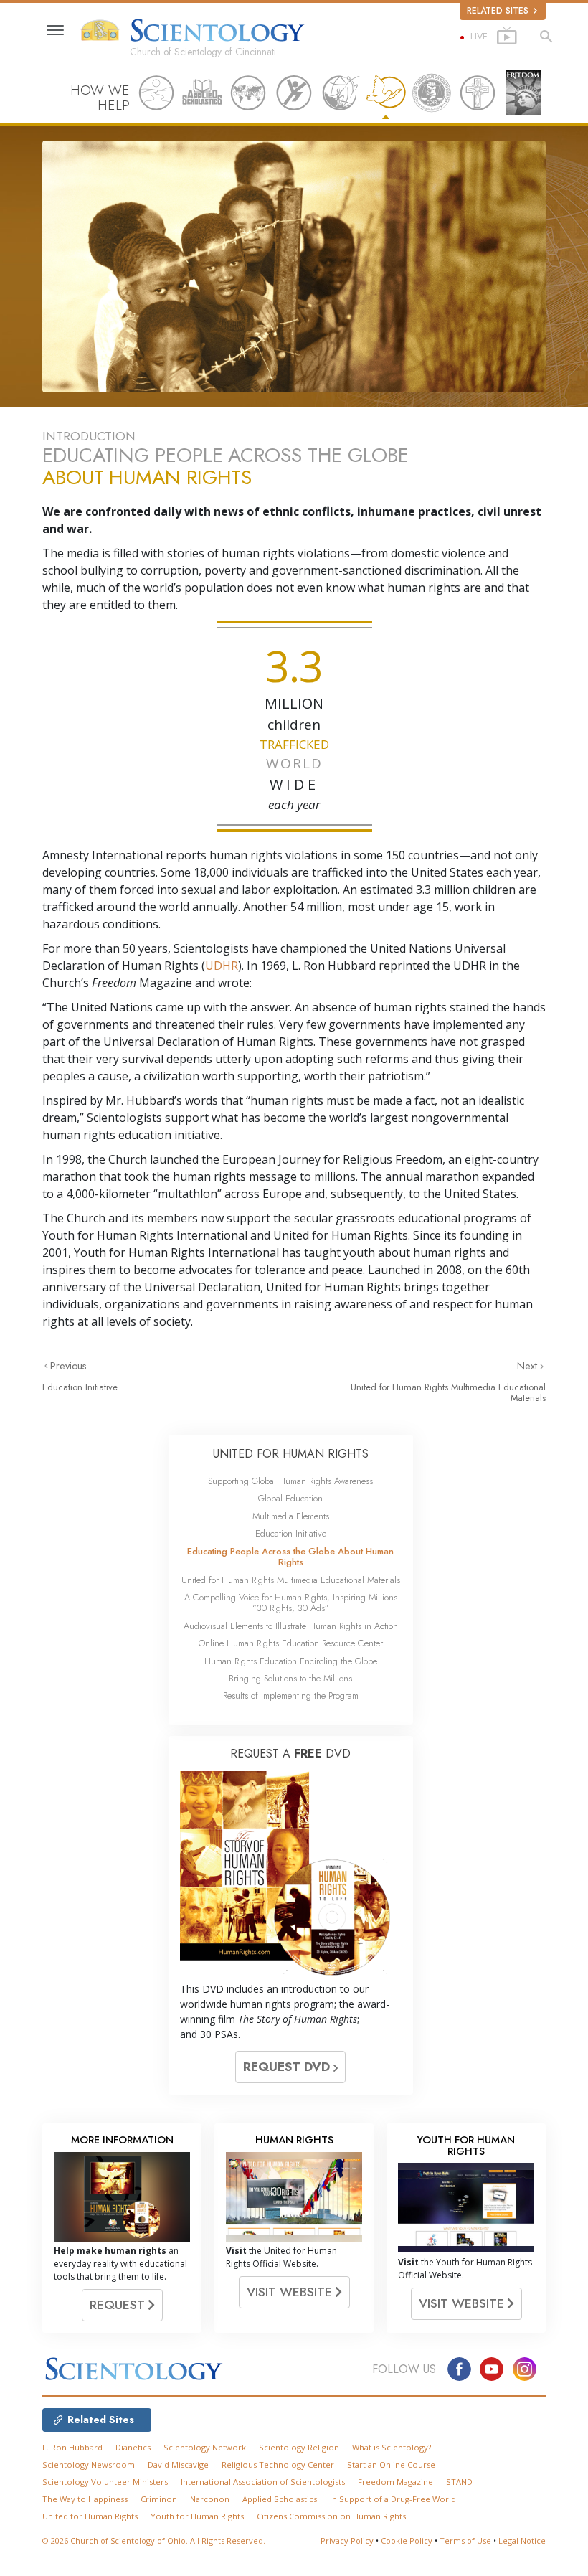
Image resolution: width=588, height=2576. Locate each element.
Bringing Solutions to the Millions (290, 1678)
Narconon (210, 2499)
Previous (68, 1366)
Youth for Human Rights (197, 2516)
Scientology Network (205, 2447)
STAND (459, 2482)
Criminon (159, 2499)
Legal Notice (522, 2540)
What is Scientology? (392, 2447)
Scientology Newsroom (89, 2464)
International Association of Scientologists (263, 2482)
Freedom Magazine (395, 2482)
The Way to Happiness (85, 2499)
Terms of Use (465, 2540)
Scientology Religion (299, 2447)
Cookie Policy (407, 2540)
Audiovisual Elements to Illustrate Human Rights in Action (291, 1626)
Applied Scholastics (280, 2499)
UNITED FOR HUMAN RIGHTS (291, 1454)
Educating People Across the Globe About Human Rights (290, 1557)
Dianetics (133, 2447)
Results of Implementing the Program (291, 1695)
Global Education (290, 1498)
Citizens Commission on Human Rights (331, 2516)
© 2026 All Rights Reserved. (154, 2540)
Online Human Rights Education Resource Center (291, 1643)
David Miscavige (178, 2464)
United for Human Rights (90, 2516)
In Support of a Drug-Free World (393, 2499)
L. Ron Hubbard (72, 2447)
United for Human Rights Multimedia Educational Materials (448, 1392)
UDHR (222, 966)
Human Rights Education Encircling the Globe (291, 1661)
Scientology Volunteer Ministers (105, 2482)
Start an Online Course (391, 2464)
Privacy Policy (347, 2540)
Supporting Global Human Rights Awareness (290, 1481)
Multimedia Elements (291, 1516)
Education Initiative (80, 1387)
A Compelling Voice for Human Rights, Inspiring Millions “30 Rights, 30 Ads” (291, 1603)
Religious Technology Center (278, 2464)
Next (528, 1366)
